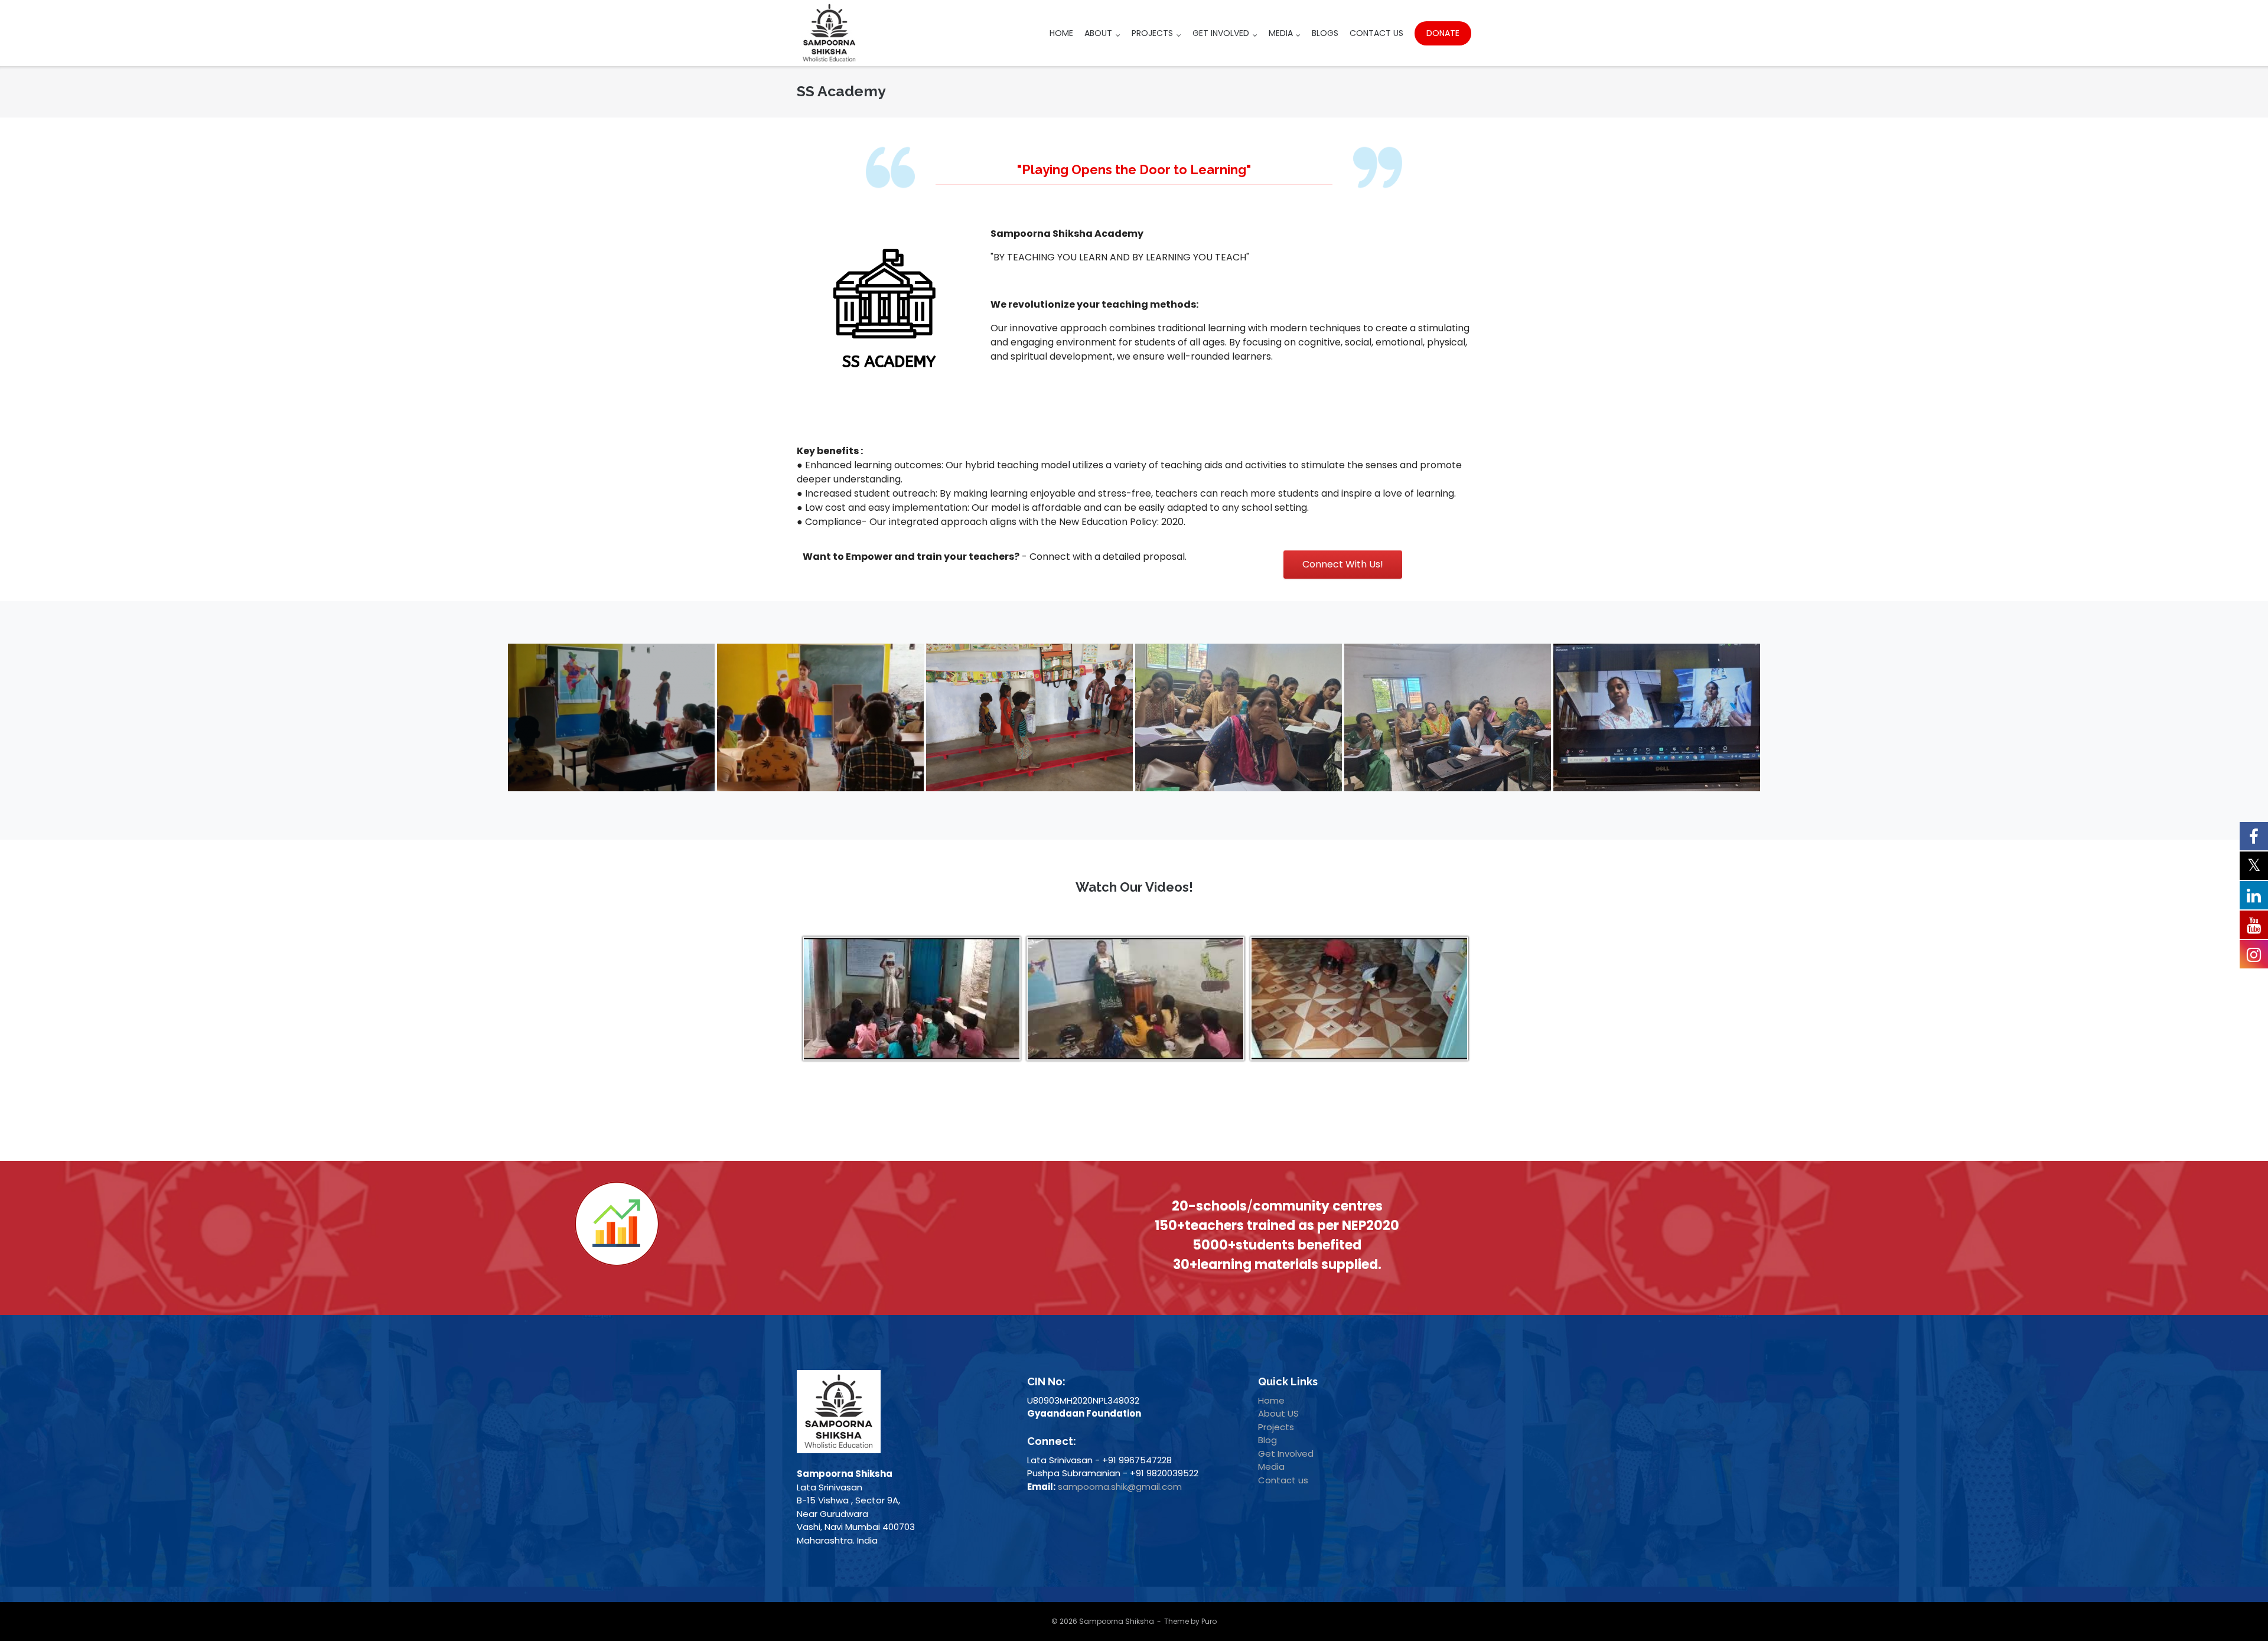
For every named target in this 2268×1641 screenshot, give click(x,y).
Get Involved (1221, 33)
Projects (1152, 33)
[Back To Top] (2236, 1608)
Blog (1267, 1440)
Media (1281, 33)
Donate (1443, 33)
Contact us (1283, 1480)
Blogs (1325, 33)
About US (1278, 1413)
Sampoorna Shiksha (1117, 1621)
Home (1061, 33)
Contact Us (1376, 33)
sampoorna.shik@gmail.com (1120, 1487)
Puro (1209, 1621)
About (1098, 33)
